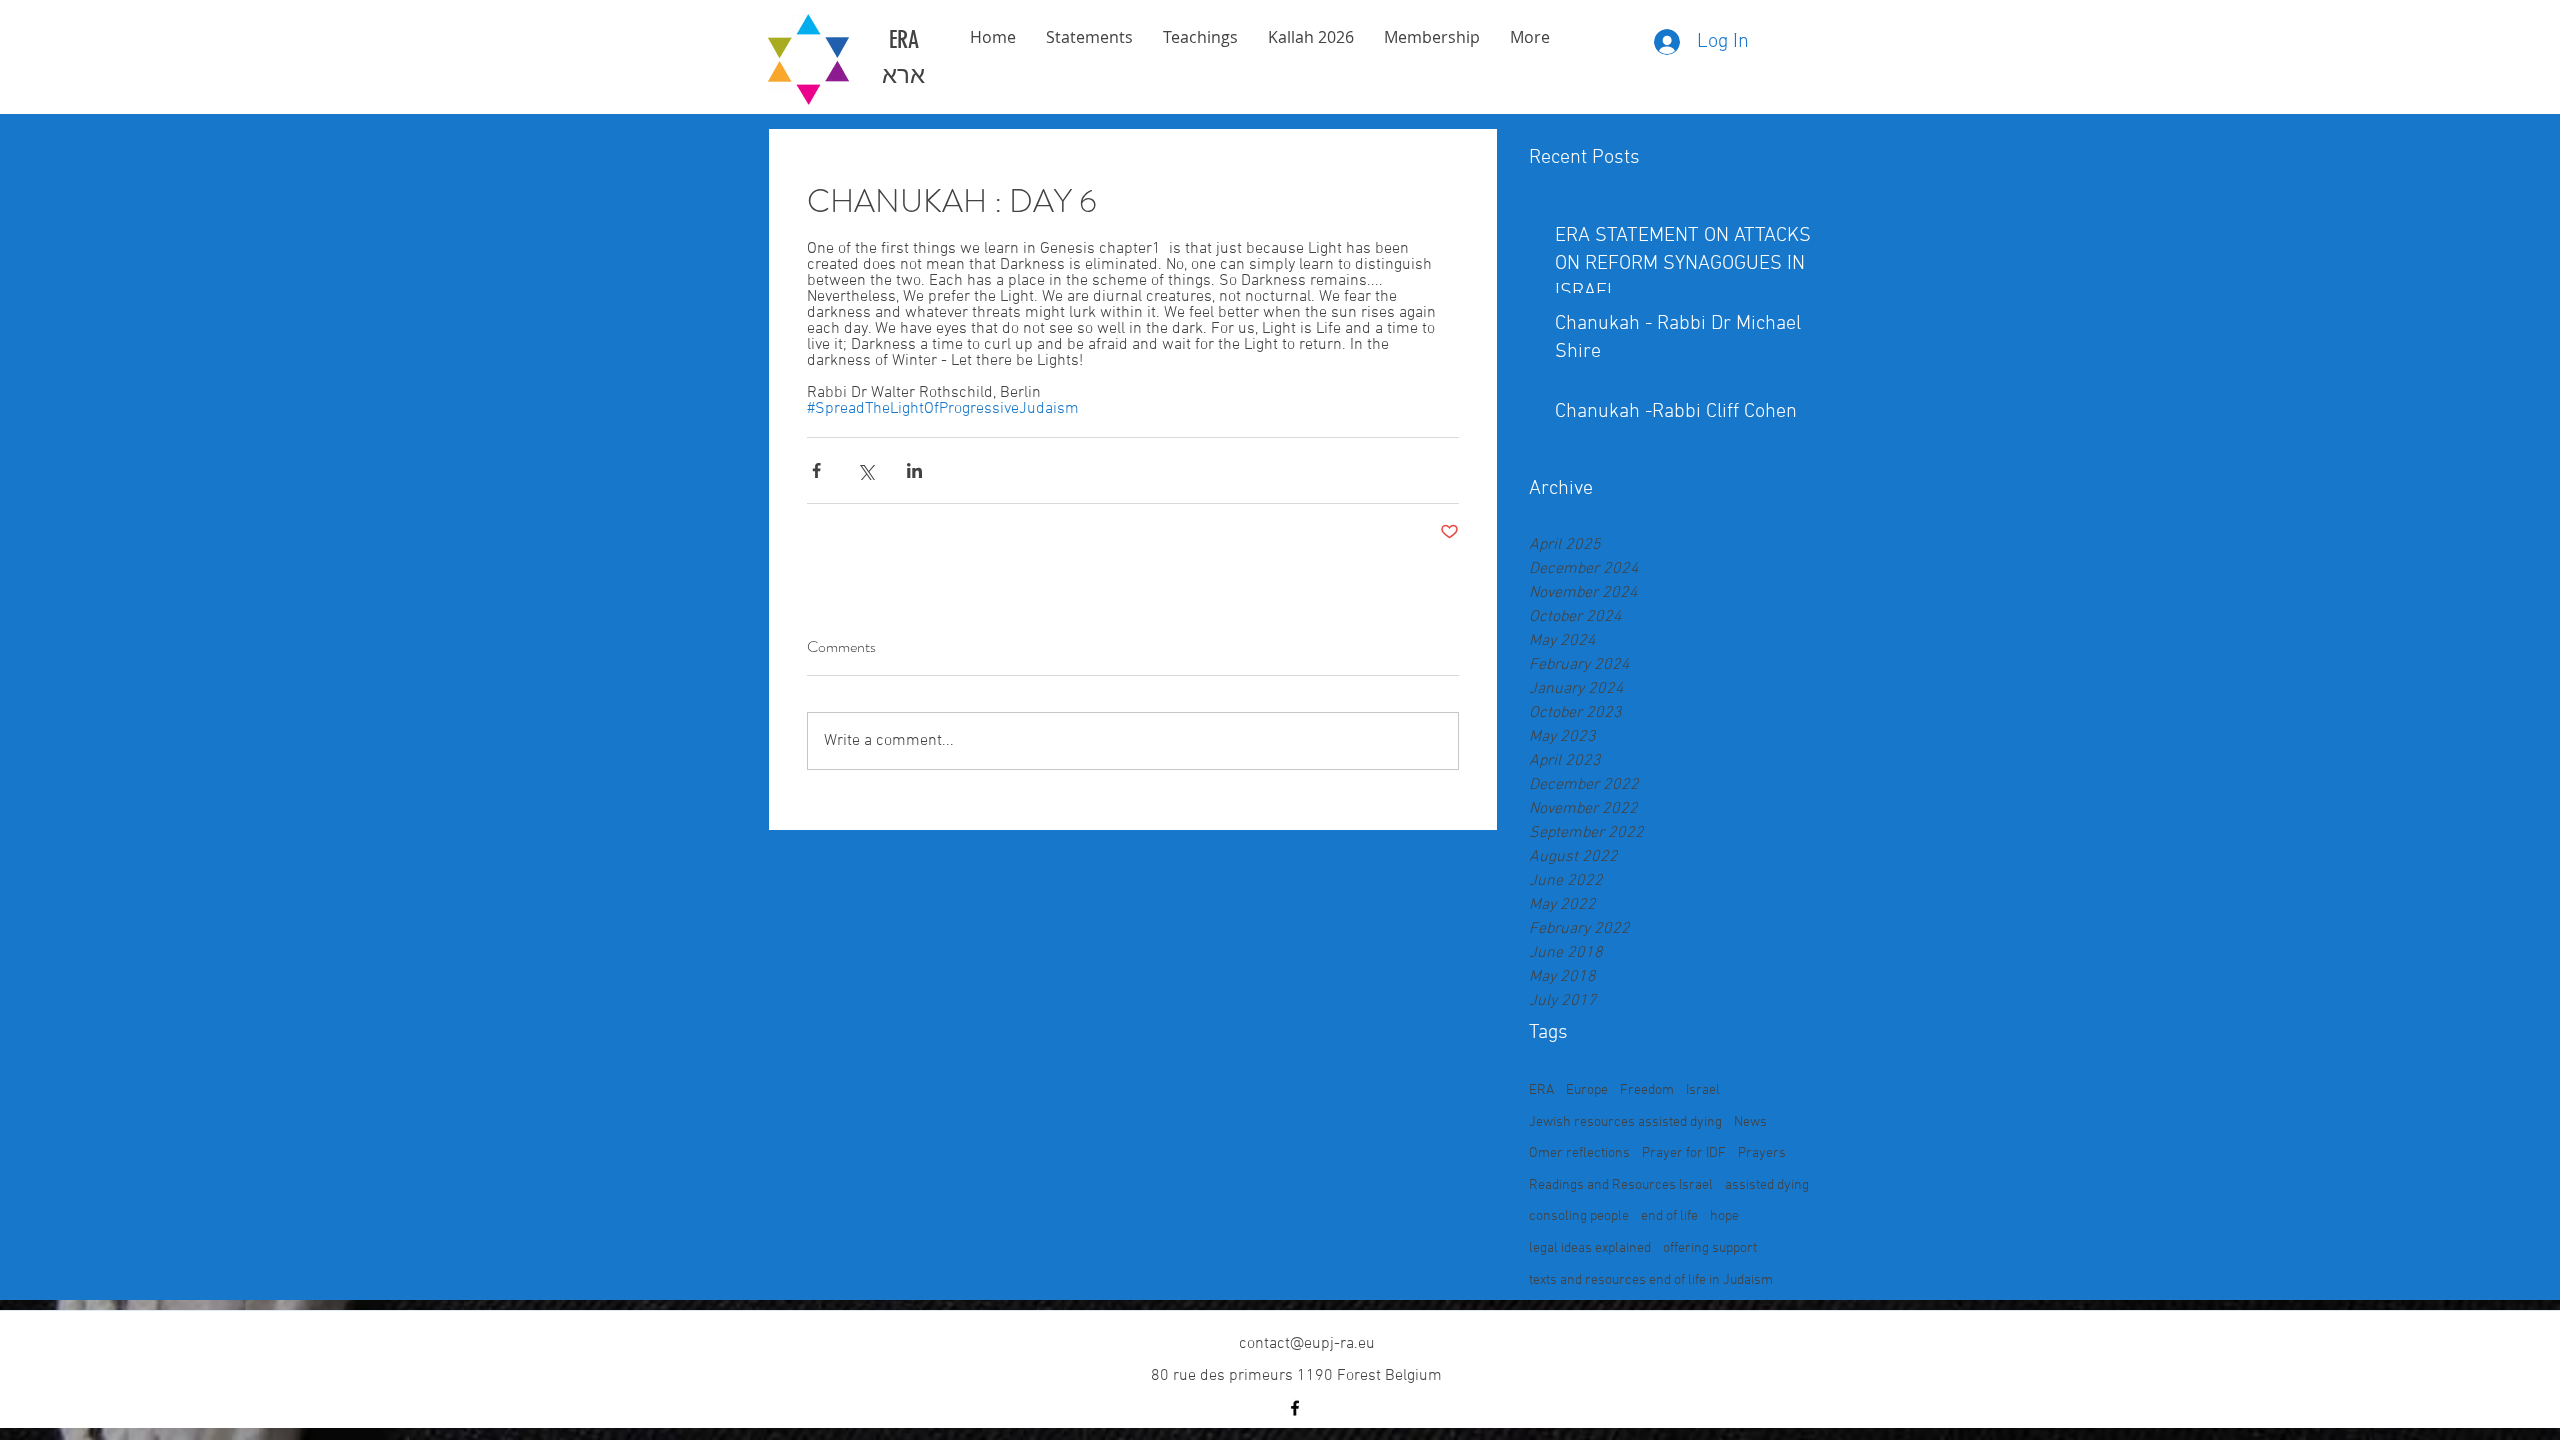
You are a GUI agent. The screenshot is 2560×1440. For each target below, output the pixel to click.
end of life (1669, 1216)
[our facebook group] (1295, 1408)
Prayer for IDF (1684, 1153)
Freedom (1647, 1090)
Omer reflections (1579, 1153)
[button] (1432, 37)
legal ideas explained (1590, 1248)
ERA (1541, 1090)
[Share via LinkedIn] (914, 470)
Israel (1703, 1090)
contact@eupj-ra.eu (1307, 1344)
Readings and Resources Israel (1621, 1185)
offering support (1710, 1248)
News (1750, 1122)
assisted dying (1767, 1185)
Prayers (1762, 1153)
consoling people (1579, 1216)
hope (1724, 1216)
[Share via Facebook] (816, 470)
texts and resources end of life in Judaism (1651, 1280)
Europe (1587, 1090)
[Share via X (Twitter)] (865, 470)
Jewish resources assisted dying (1625, 1122)
